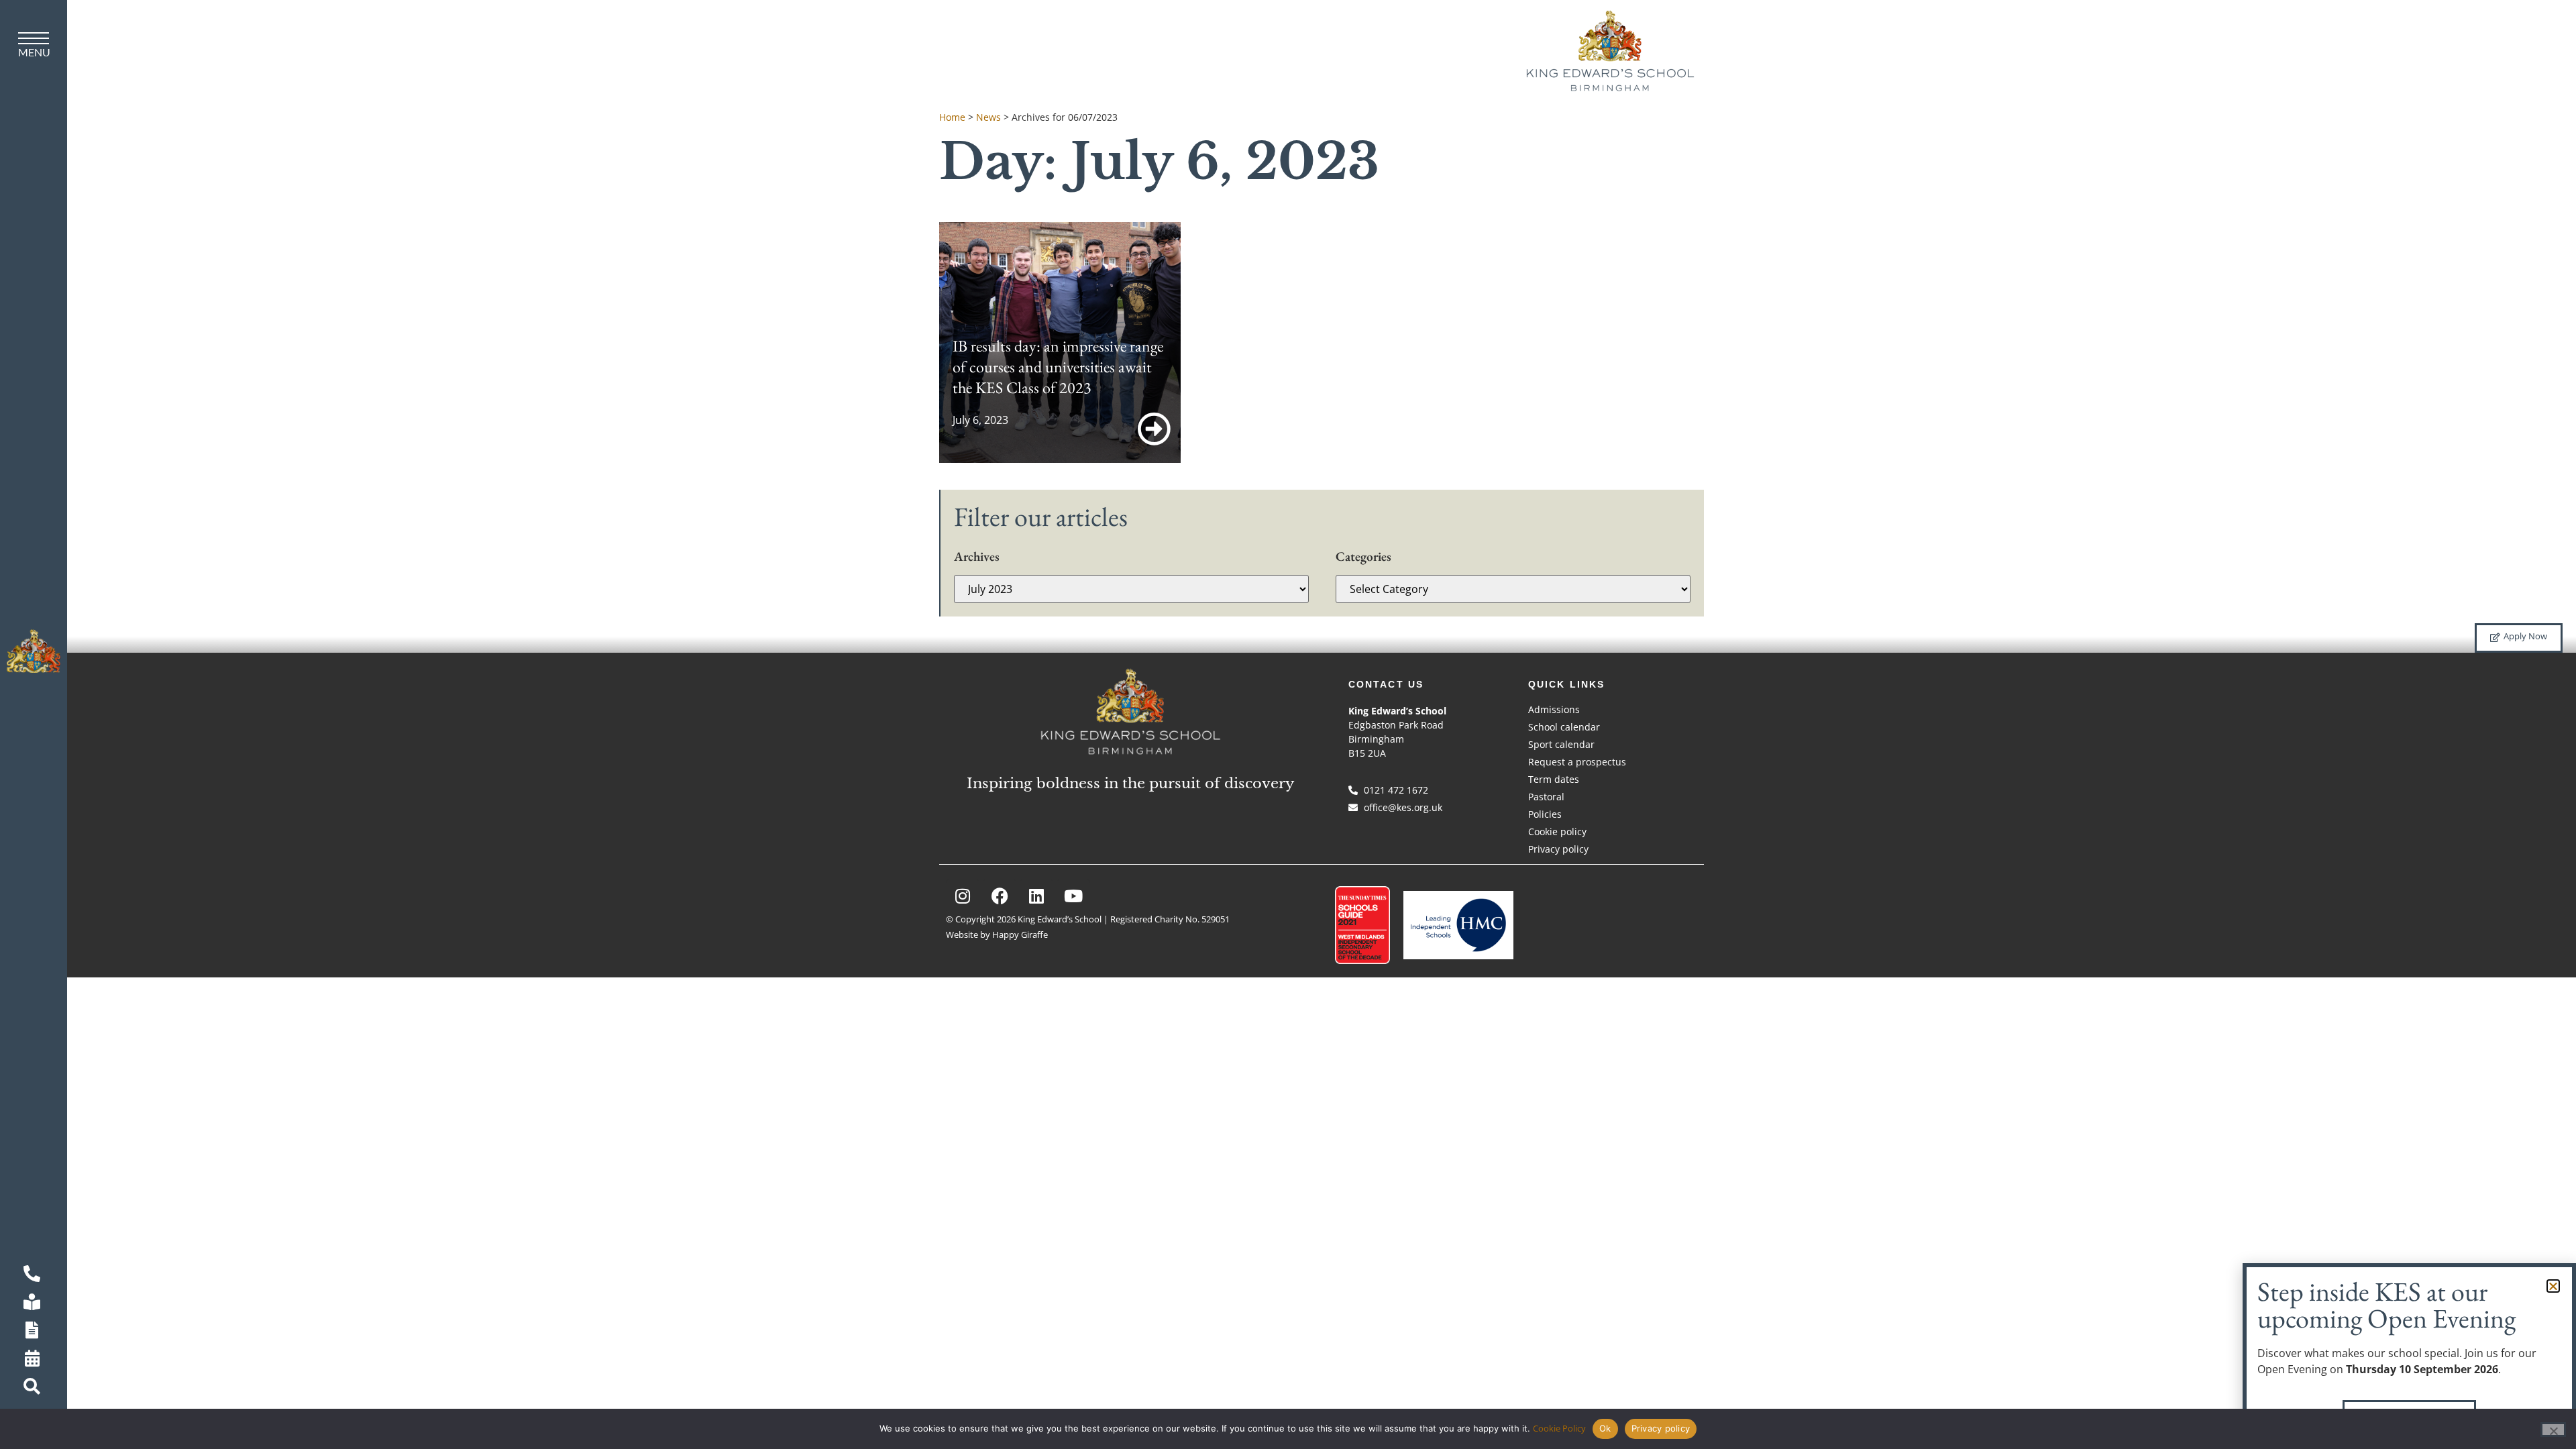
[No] (2553, 1430)
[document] (1288, 724)
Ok (1605, 1428)
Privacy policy (1661, 1428)
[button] (2553, 1286)
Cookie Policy (1559, 1428)
